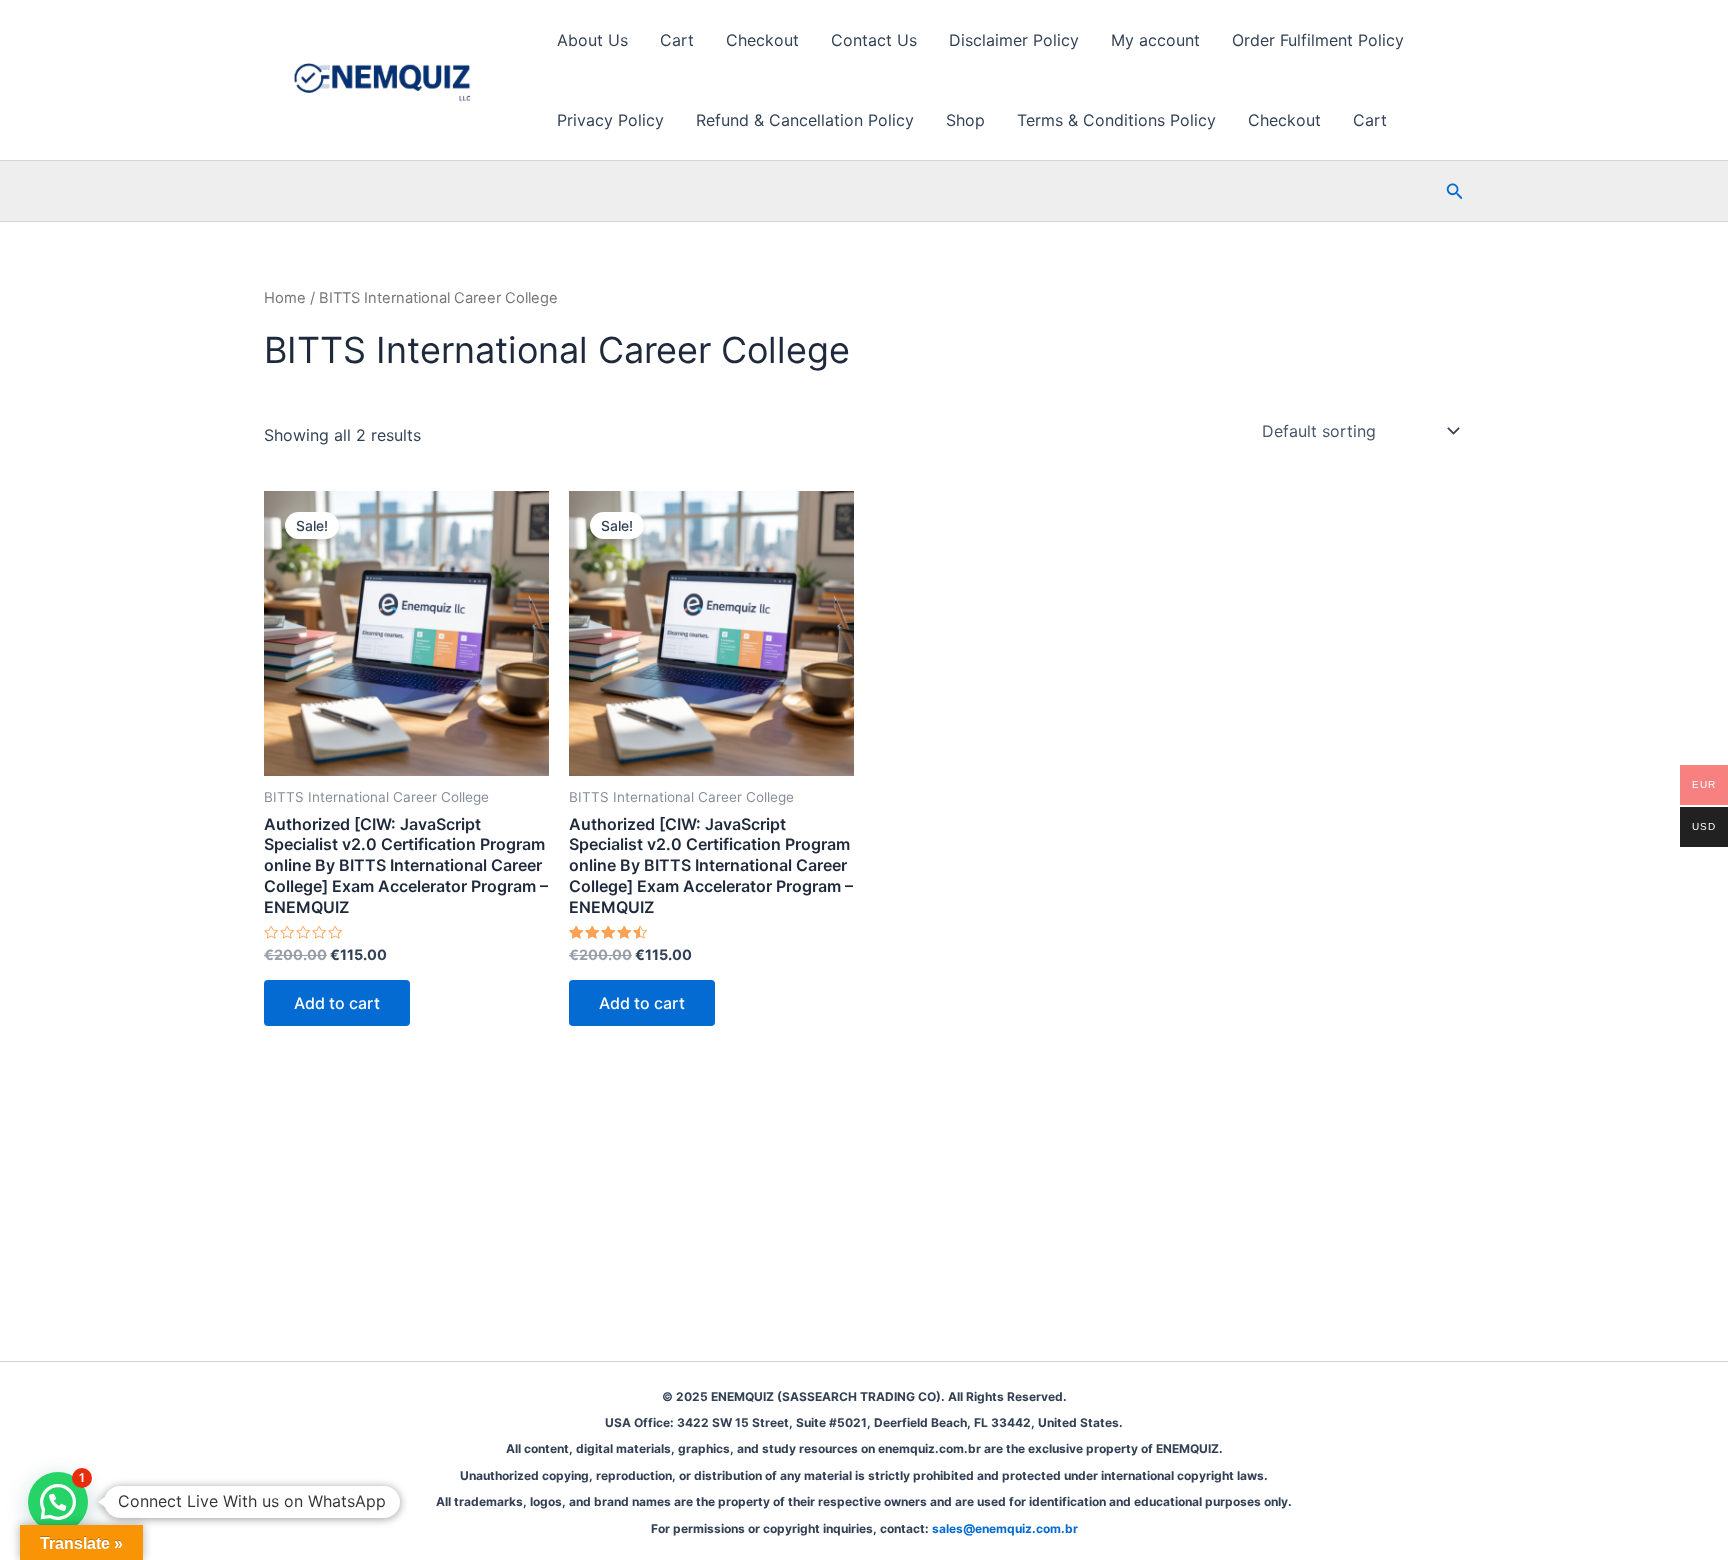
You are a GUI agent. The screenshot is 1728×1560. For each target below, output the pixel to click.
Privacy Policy (610, 120)
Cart (677, 40)
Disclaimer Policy (1014, 40)
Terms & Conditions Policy (1116, 120)
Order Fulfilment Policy (1318, 40)
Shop (965, 120)
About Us (592, 40)
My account (1155, 40)
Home (285, 298)
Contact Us (874, 40)
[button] (1455, 191)
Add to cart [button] (337, 1003)
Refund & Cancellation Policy (805, 120)
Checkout (762, 40)
